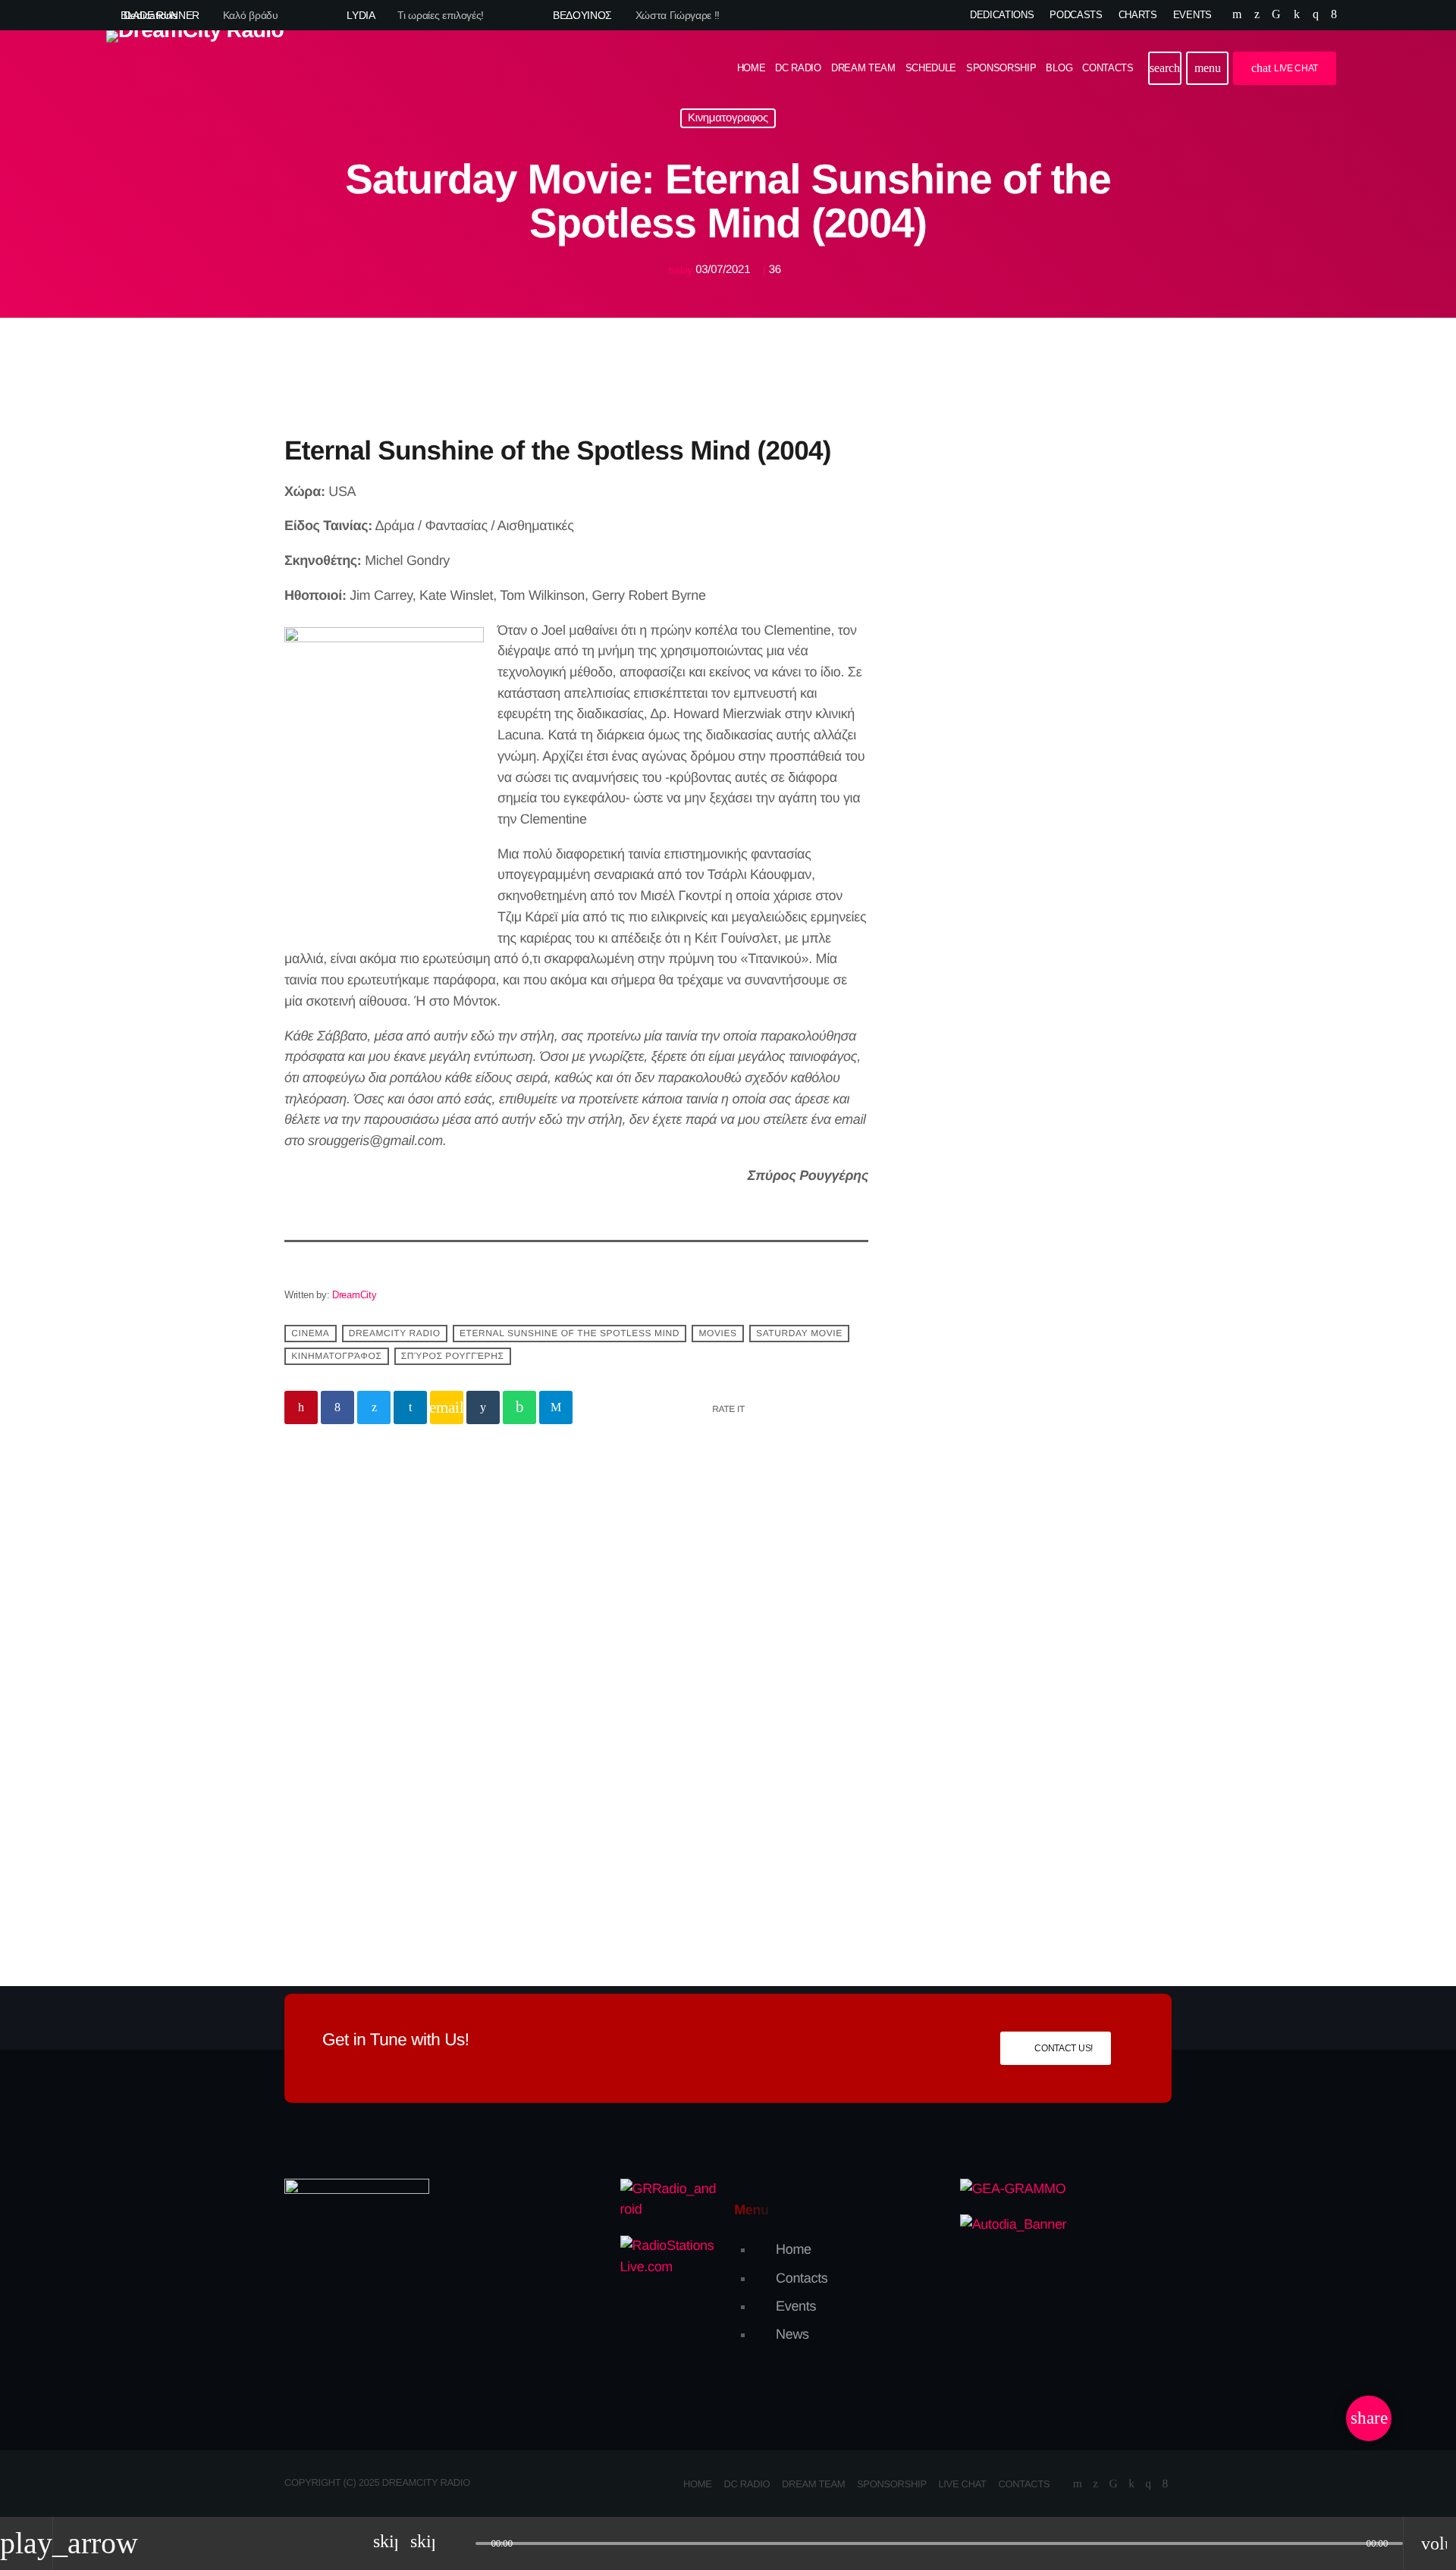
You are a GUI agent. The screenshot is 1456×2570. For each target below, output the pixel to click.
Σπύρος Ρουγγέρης (453, 1357)
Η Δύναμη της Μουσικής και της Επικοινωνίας (1062, 1202)
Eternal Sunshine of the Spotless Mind (570, 1334)
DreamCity (354, 1295)
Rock (942, 677)
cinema (310, 1334)
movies (717, 1334)
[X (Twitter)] (1257, 15)
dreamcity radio (395, 1334)
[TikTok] (1276, 15)
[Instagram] (1316, 15)
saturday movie (799, 1334)
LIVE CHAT (1285, 68)
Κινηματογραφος (728, 119)
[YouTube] (1237, 15)
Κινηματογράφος (336, 1357)
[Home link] (195, 68)
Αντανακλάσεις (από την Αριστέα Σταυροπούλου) (1052, 1125)
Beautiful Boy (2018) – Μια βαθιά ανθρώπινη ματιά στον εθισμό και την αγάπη (418, 1778)
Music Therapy (1014, 832)
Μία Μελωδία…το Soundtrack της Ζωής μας (1063, 994)
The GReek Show (1021, 910)
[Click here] (1039, 449)
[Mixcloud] (1297, 15)
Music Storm (977, 707)
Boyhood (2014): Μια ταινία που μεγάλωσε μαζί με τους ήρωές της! (716, 1778)
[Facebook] (1334, 15)
